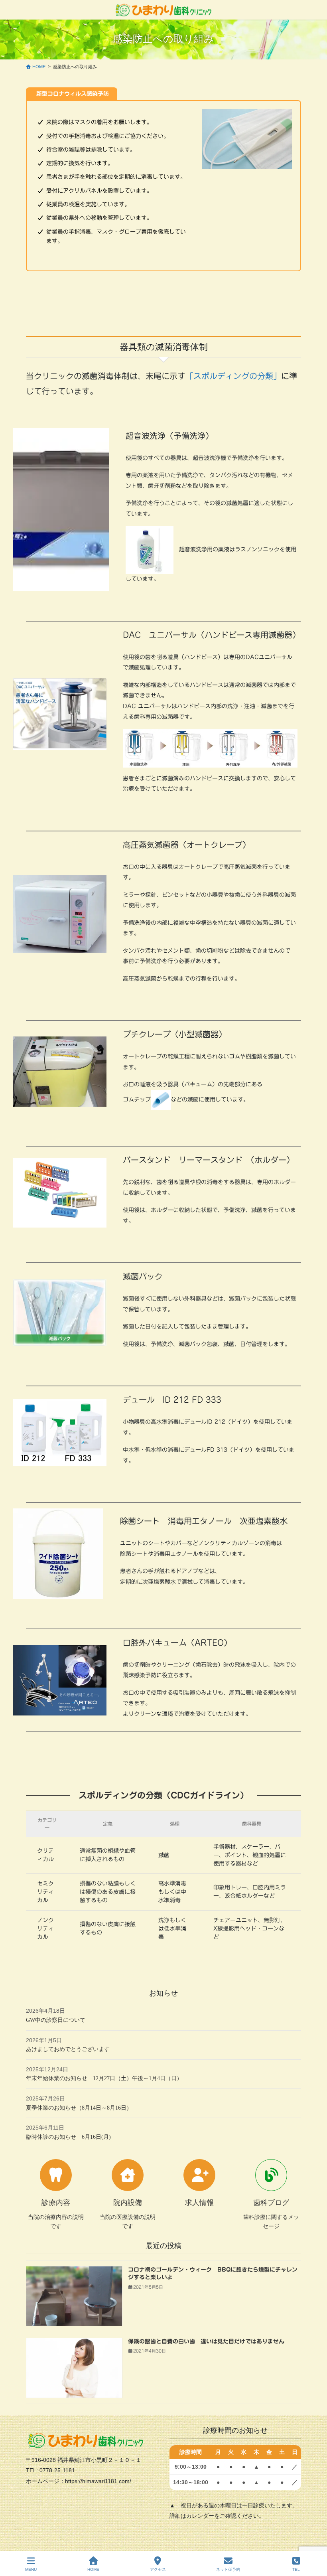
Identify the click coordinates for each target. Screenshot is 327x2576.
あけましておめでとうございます (68, 2049)
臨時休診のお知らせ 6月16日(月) (68, 2137)
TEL (296, 2569)
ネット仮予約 (228, 2569)
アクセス (158, 2569)
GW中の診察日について (56, 2020)
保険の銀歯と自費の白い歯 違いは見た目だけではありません (206, 2341)
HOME (93, 2569)
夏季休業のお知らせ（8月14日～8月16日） (79, 2108)
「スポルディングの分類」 (233, 376)
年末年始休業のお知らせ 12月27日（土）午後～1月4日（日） (104, 2078)
